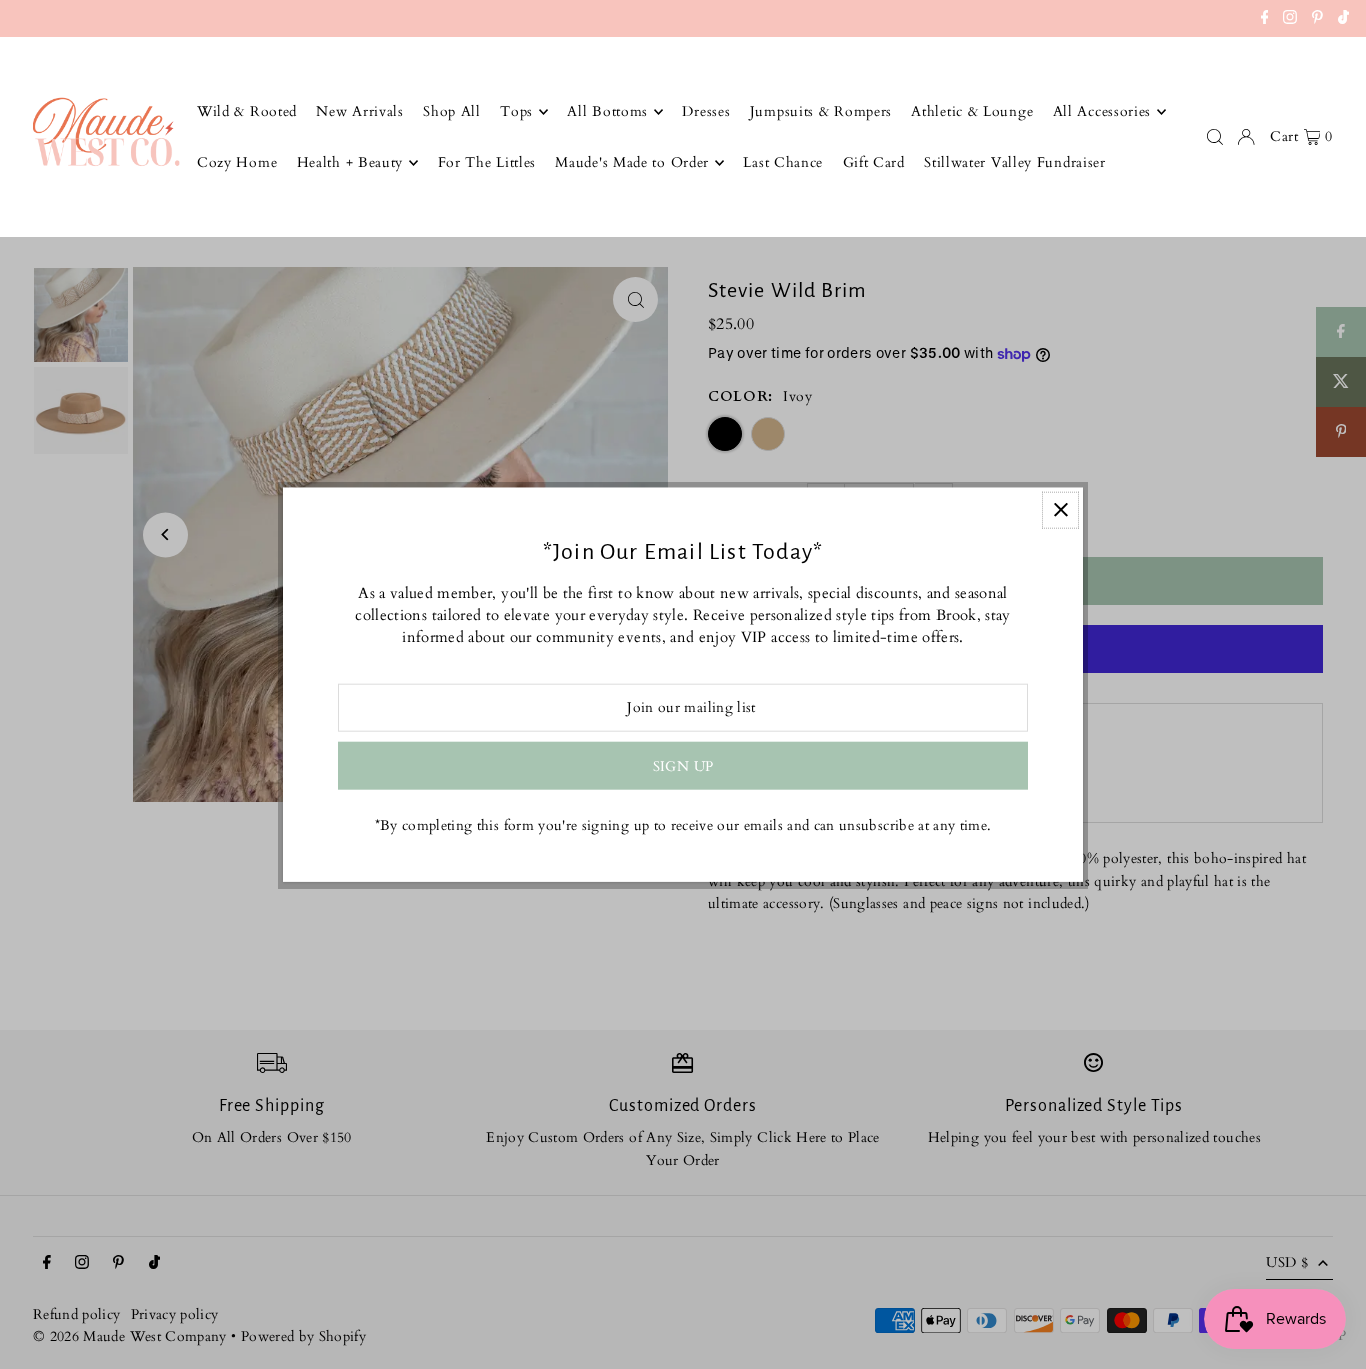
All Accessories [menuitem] (1102, 111)
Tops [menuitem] (516, 111)
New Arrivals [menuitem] (359, 111)
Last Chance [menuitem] (783, 162)
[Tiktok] (1343, 20)
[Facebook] (1265, 20)
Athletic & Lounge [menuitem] (972, 111)
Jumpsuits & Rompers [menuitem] (821, 111)
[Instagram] (1290, 20)
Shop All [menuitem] (452, 111)
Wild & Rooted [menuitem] (247, 111)
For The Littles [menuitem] (487, 162)
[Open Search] (1215, 137)
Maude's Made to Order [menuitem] (632, 162)
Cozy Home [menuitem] (237, 162)
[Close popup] (1060, 509)
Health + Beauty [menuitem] (350, 162)
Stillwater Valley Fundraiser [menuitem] (1015, 162)
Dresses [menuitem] (706, 111)
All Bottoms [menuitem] (607, 111)
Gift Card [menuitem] (874, 162)
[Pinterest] (1317, 20)
